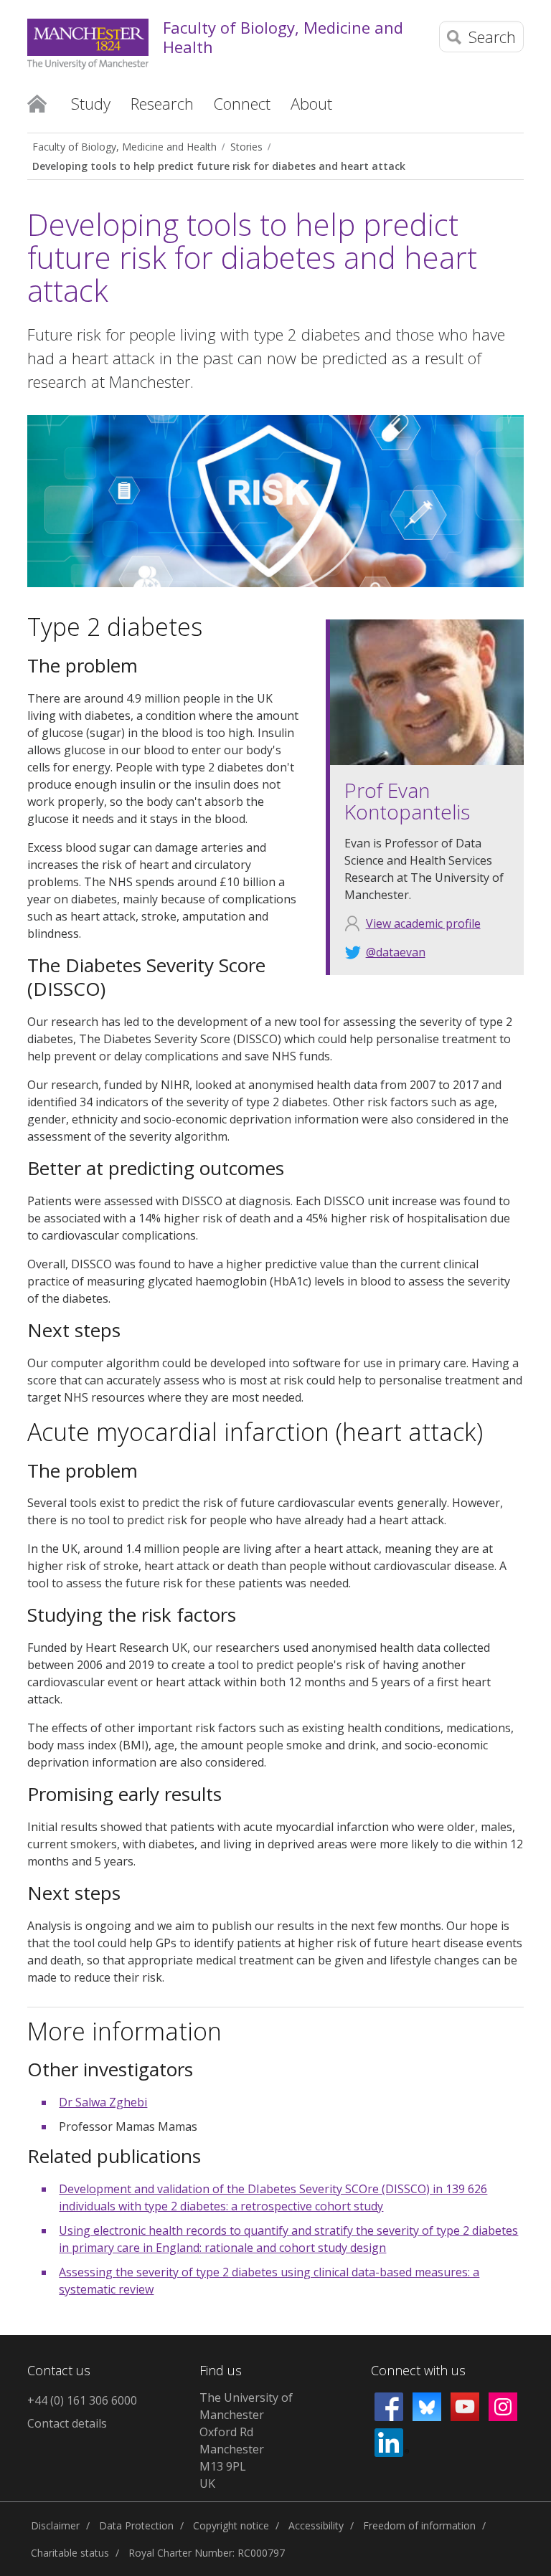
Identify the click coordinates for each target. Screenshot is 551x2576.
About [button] (311, 103)
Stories (246, 147)
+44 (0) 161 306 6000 (82, 2400)
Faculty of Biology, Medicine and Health (283, 37)
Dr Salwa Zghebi (103, 2102)
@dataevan (396, 952)
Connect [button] (242, 103)
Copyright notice (231, 2525)
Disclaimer (55, 2525)
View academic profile (423, 923)
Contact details (67, 2423)
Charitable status (70, 2553)
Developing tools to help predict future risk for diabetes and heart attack (219, 166)
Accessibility (316, 2525)
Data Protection (136, 2525)
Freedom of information (419, 2525)
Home (37, 103)
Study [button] (91, 103)
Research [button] (162, 103)
